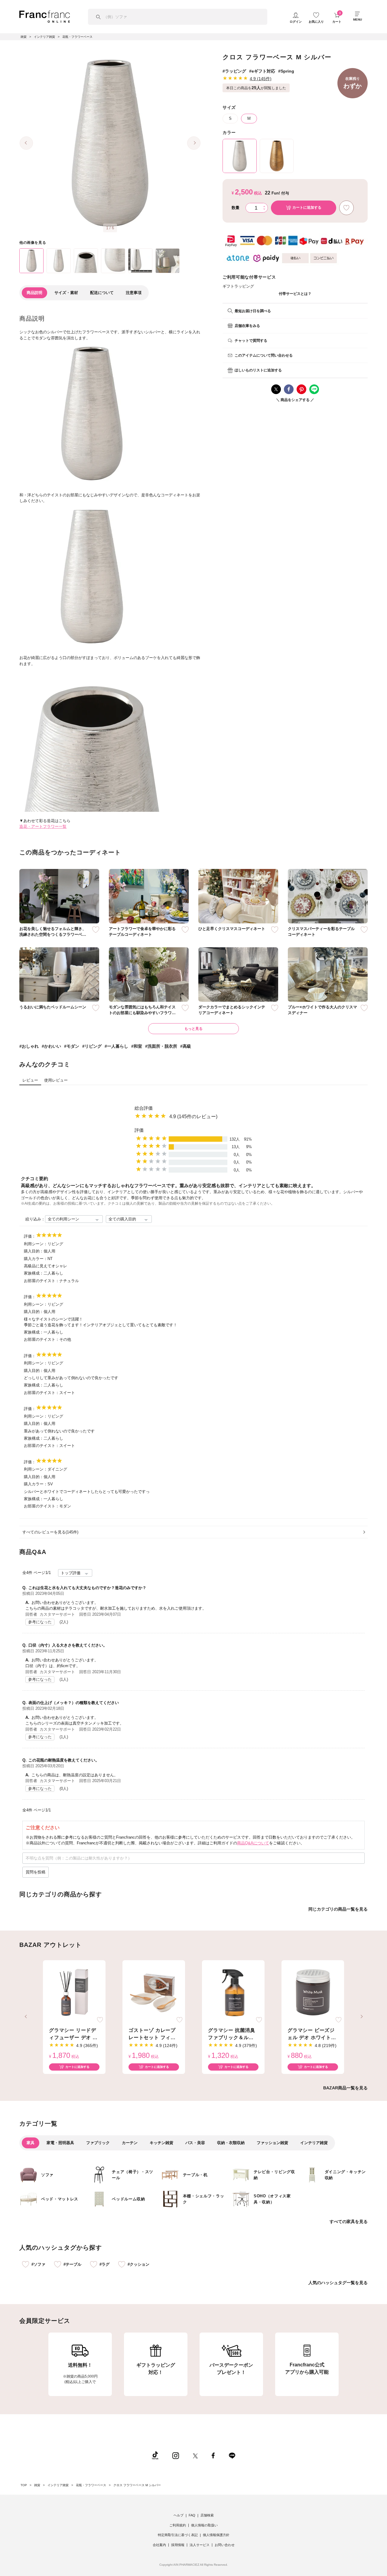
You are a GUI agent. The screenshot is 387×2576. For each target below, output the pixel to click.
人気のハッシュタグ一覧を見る (338, 2283)
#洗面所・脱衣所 (161, 1046)
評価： (30, 1236)
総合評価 (144, 1108)
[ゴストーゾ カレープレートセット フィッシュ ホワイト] (154, 1993)
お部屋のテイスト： (42, 1281)
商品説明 (34, 293)
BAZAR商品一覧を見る (345, 2088)
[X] (195, 2455)
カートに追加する (77, 2067)
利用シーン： (36, 1244)
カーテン (130, 2143)
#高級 (186, 1046)
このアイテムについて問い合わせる (264, 355)
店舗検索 (207, 2515)
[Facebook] (213, 2455)
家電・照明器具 (60, 2143)
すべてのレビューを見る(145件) (50, 1532)
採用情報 (178, 2545)
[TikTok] (155, 2455)
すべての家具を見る (349, 2222)
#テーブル (72, 2264)
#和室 (137, 1046)
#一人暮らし (116, 1046)
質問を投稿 (36, 1872)
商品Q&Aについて (253, 1843)
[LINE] (232, 2455)
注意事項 (134, 293)
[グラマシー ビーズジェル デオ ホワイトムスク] (313, 1993)
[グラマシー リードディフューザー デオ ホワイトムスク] (74, 1993)
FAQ (192, 2515)
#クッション (138, 2264)
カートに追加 (307, 207)
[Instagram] (176, 2455)
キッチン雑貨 (161, 2143)
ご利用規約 (178, 2525)
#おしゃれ (29, 1046)
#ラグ (104, 2264)
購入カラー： (36, 1259)
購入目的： (34, 1251)
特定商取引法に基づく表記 (178, 2535)
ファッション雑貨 (272, 2143)
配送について (102, 293)
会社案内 (159, 2545)
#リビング (92, 1046)
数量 (236, 208)
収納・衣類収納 (231, 2143)
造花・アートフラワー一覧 (43, 826)
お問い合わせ (225, 2545)
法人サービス (200, 2545)
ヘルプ (179, 2515)
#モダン (72, 1046)
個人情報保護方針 (216, 2535)
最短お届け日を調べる (253, 311)
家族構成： (34, 1273)
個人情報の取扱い (204, 2525)
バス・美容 (195, 2143)
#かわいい (51, 1046)
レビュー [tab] (30, 1080)
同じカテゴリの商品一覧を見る (338, 1909)
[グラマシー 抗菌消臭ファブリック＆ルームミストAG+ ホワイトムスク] (233, 1993)
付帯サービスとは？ (295, 294)
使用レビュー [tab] (56, 1080)
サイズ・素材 (66, 293)
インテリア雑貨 (314, 2143)
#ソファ (38, 2264)
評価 (139, 1130)
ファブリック (98, 2143)
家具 (31, 2143)
